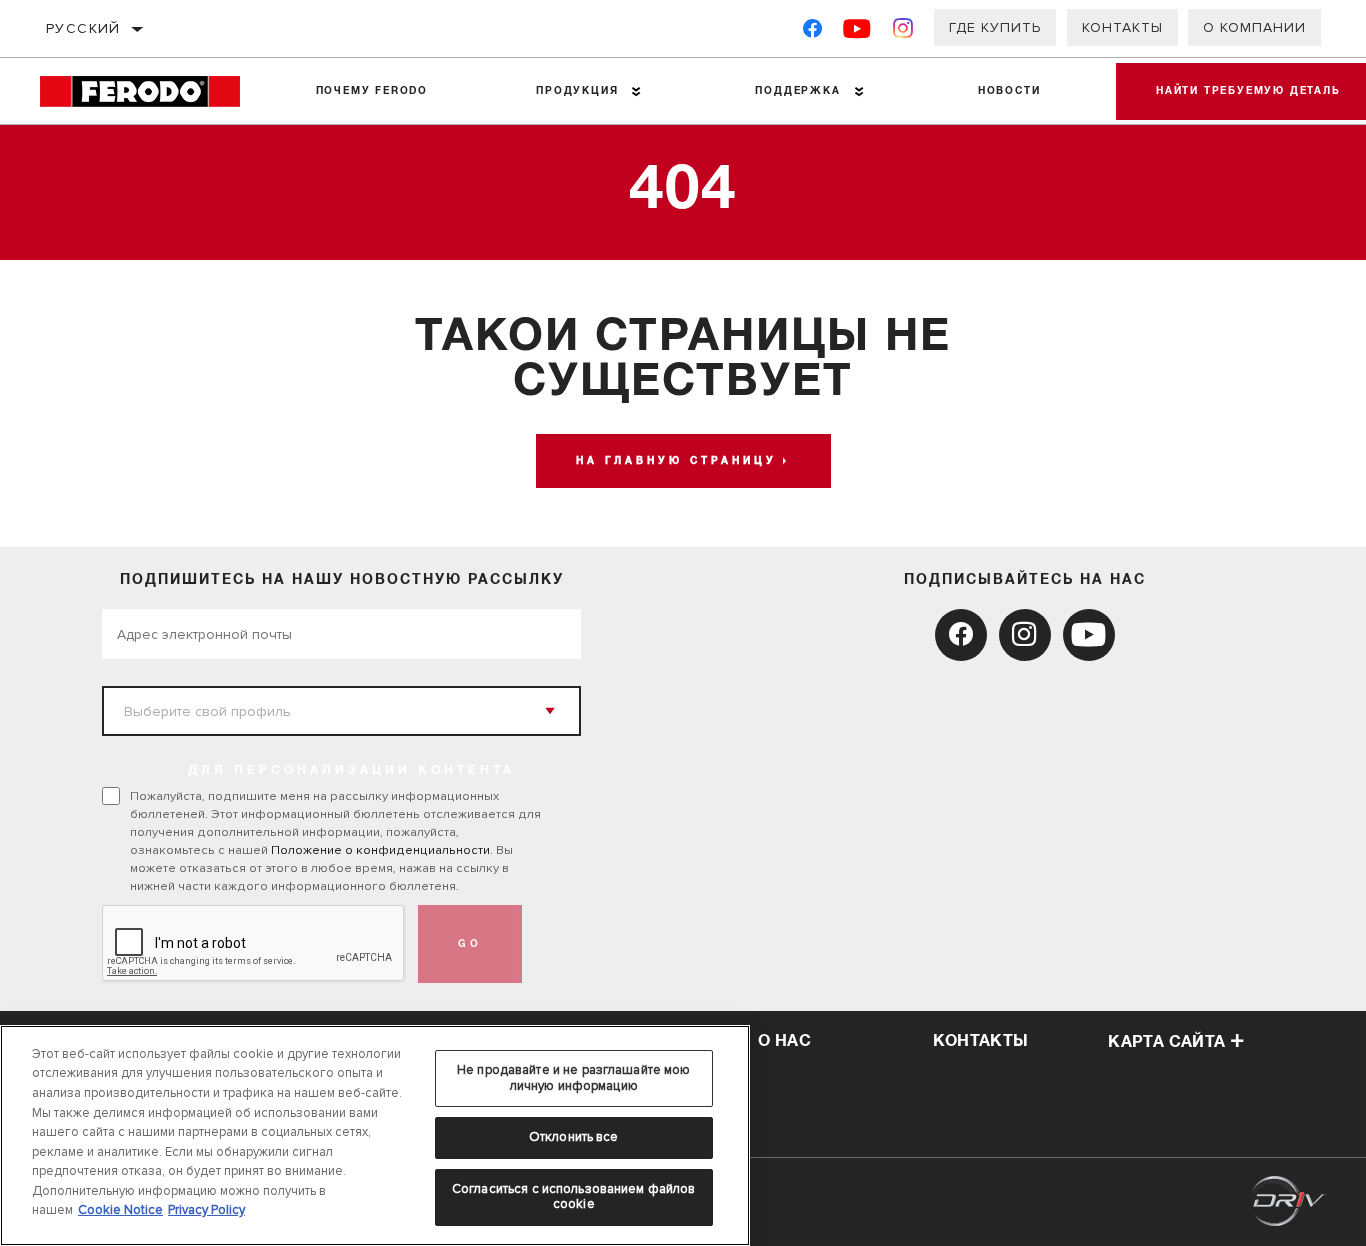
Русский (83, 28)
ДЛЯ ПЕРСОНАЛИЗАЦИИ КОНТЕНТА (351, 771)
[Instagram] (903, 32)
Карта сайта (1166, 1042)
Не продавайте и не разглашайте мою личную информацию (573, 1078)
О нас (784, 1041)
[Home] (151, 91)
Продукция (577, 91)
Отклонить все (574, 1137)
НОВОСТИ (1009, 91)
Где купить (995, 27)
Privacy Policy (206, 1210)
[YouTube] (857, 32)
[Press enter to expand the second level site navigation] (636, 91)
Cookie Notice (120, 1210)
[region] (375, 1135)
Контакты (1122, 27)
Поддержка (797, 91)
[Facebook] (812, 32)
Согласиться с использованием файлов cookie (574, 1197)
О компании (1254, 27)
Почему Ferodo (372, 91)
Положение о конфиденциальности (380, 850)
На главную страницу (676, 461)
